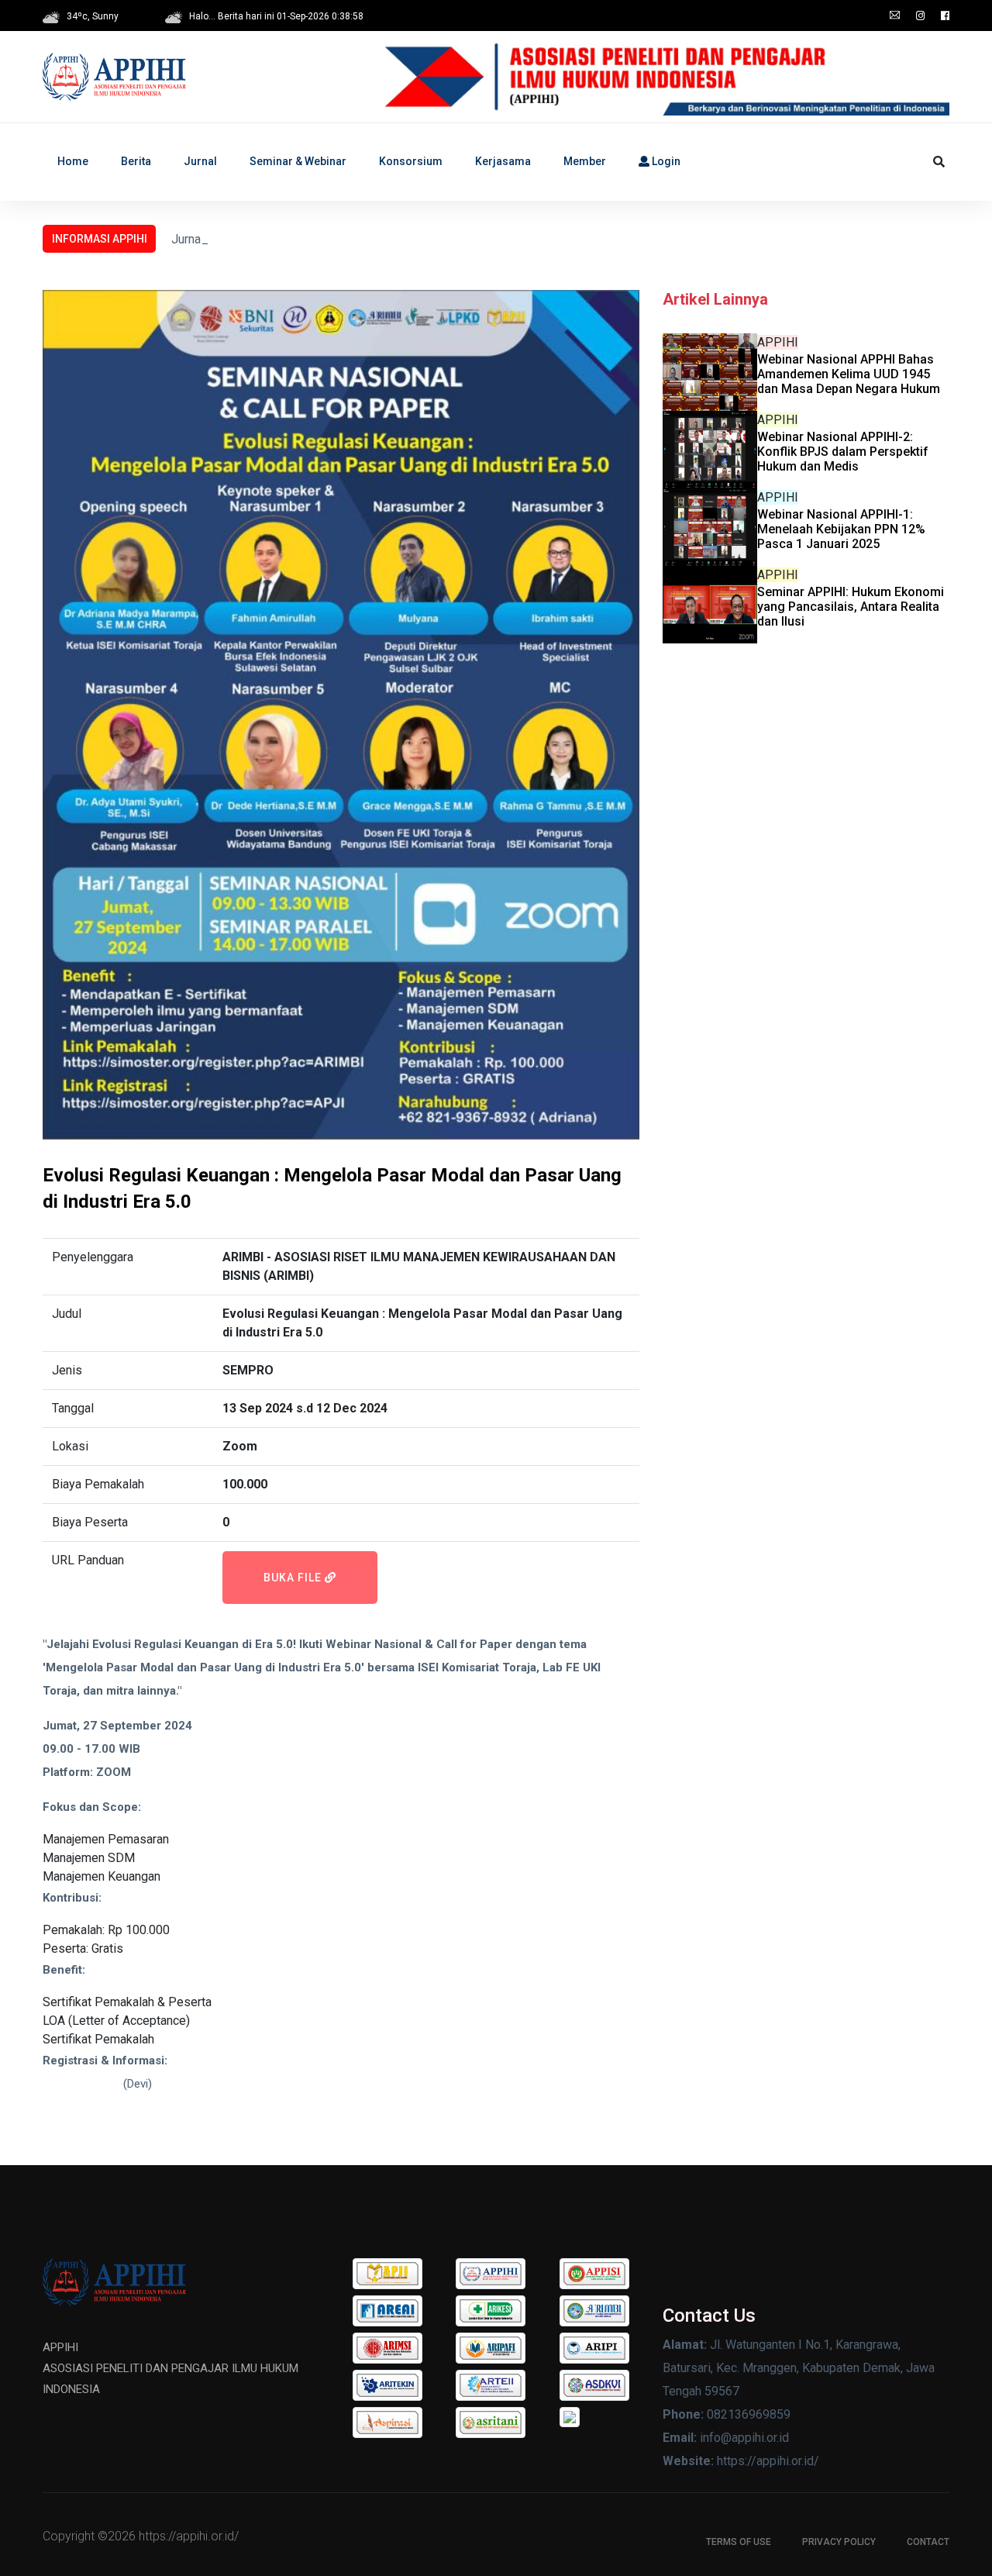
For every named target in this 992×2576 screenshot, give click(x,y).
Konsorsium (411, 161)
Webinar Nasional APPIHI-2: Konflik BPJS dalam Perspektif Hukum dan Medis (843, 452)
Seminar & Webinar (298, 161)
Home (73, 161)
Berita (136, 161)
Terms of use (739, 2542)
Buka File (294, 1578)
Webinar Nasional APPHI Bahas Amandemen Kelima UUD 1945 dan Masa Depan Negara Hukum (849, 374)
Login (665, 161)
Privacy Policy (839, 2542)
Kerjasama (503, 161)
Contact (928, 2542)
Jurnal (200, 161)
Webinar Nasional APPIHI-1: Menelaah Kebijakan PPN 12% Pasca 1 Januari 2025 (841, 529)
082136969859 (81, 2084)
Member (585, 161)
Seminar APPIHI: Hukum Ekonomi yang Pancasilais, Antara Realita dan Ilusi (851, 607)
